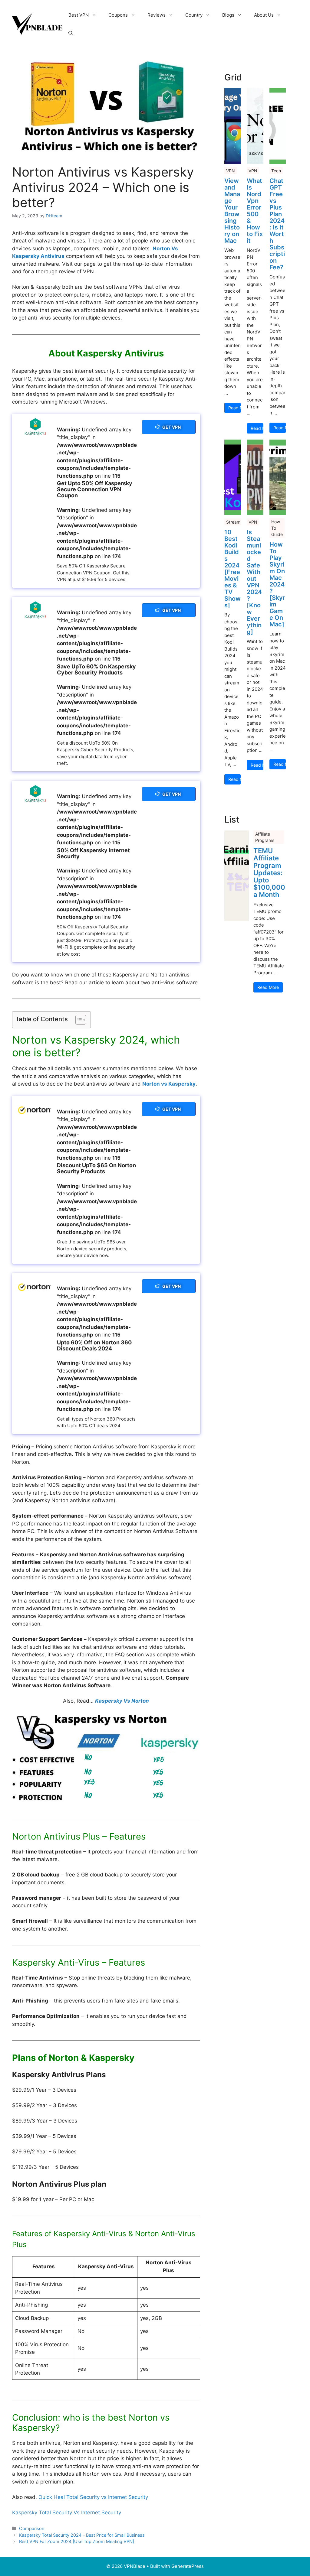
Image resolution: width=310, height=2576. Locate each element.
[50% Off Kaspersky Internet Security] (35, 794)
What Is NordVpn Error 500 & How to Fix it (255, 211)
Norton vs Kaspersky (169, 1084)
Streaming (236, 522)
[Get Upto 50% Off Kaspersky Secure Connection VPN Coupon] (35, 427)
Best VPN (79, 15)
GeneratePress (188, 2566)
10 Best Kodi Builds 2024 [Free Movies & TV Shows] (232, 569)
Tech (276, 171)
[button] (71, 33)
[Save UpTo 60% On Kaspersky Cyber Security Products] (35, 610)
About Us (264, 15)
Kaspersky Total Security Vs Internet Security (67, 2513)
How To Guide (277, 528)
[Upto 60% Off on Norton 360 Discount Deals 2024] (35, 1287)
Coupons (118, 15)
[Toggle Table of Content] (78, 1020)
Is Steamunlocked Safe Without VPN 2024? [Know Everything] (254, 582)
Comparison (32, 2528)
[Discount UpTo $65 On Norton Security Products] (35, 1110)
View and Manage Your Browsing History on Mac (232, 211)
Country (194, 15)
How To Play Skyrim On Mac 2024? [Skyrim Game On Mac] (277, 584)
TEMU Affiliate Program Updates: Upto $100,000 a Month (269, 873)
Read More (234, 408)
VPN (231, 171)
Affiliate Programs (265, 837)
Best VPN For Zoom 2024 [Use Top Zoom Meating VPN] (77, 2541)
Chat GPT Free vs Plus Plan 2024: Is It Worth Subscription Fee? (277, 224)
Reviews (157, 15)
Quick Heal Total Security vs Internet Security (93, 2497)
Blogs (228, 15)
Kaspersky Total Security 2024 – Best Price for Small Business (82, 2535)
